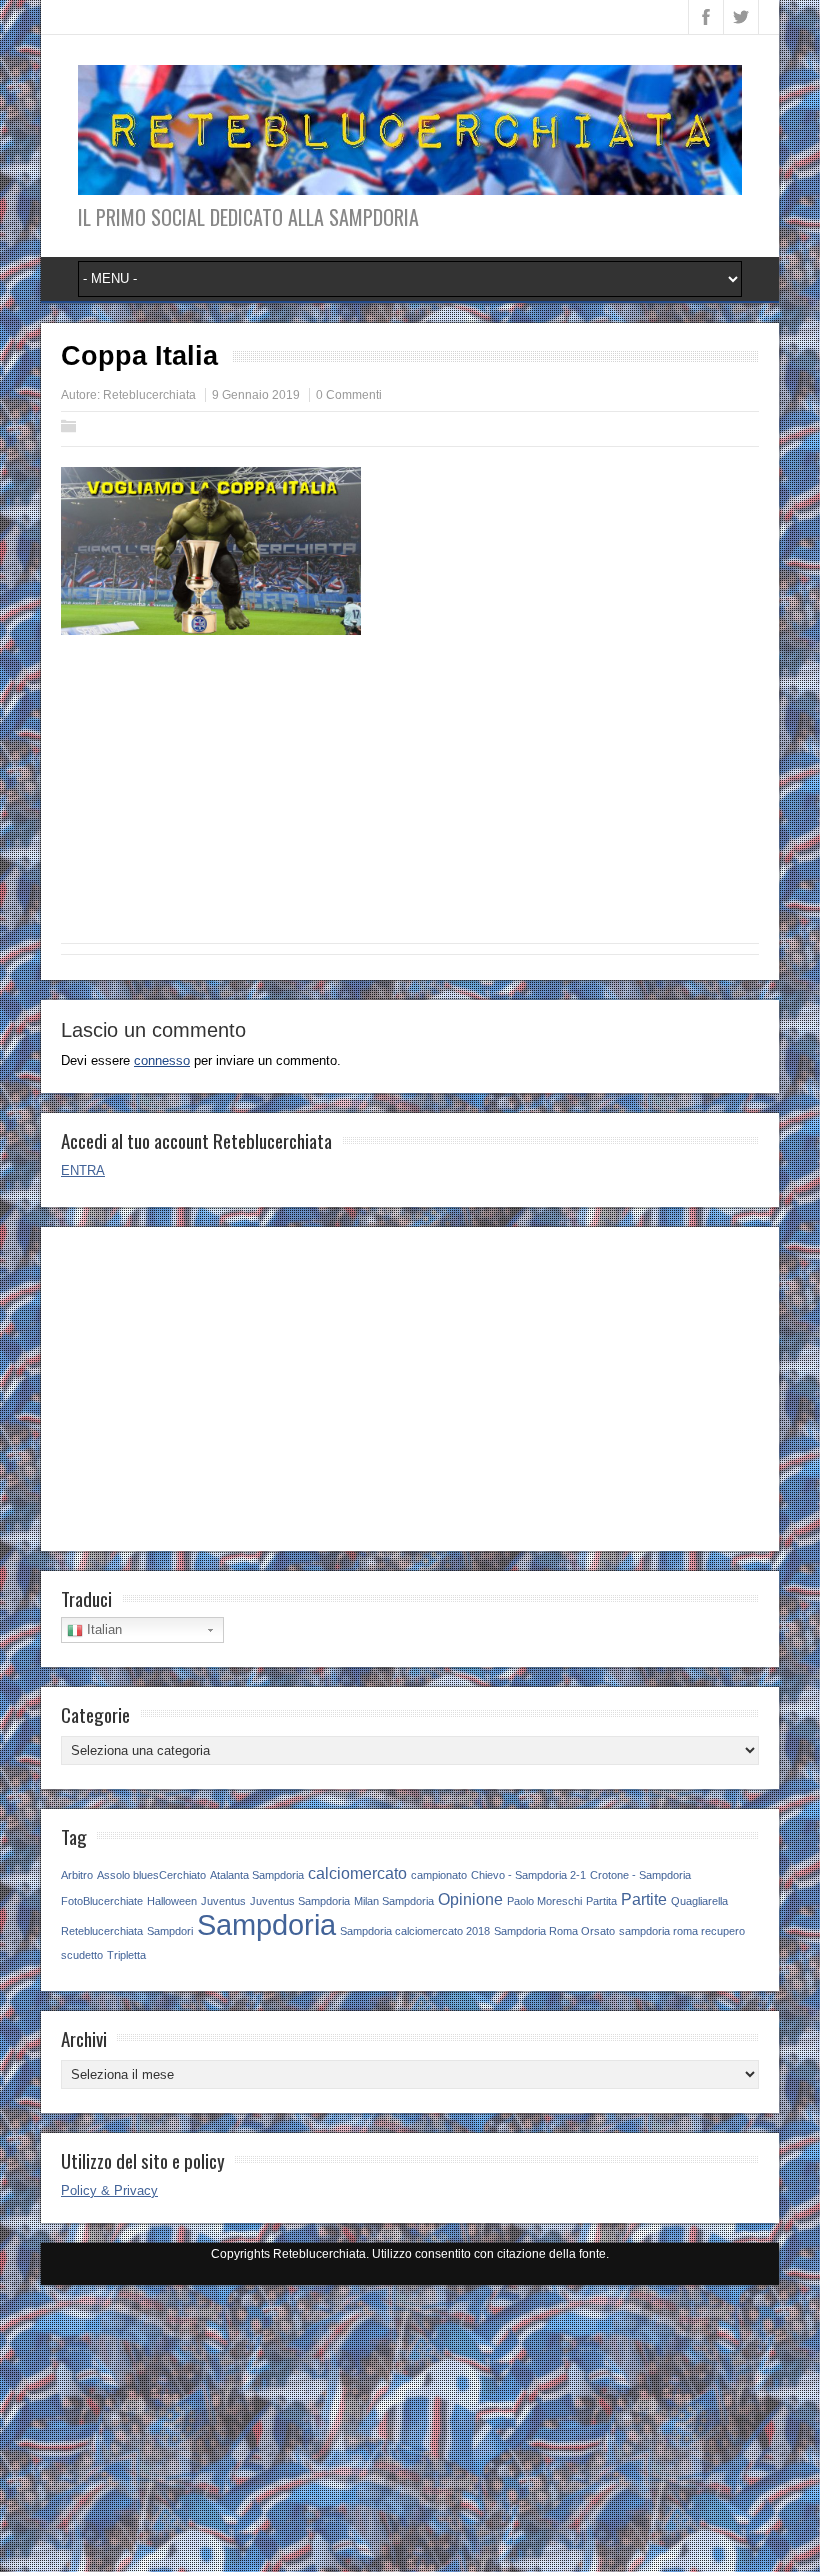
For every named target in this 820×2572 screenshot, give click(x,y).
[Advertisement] (410, 798)
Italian (102, 1629)
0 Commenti (349, 395)
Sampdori (170, 1931)
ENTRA (83, 1170)
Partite (644, 1899)
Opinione (470, 1899)
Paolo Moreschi (544, 1901)
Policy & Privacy (109, 2190)
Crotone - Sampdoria (640, 1875)
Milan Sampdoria (394, 1901)
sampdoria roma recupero (682, 1931)
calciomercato (357, 1873)
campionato (439, 1875)
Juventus (223, 1901)
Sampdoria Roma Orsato (554, 1931)
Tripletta (126, 1955)
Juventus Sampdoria (300, 1901)
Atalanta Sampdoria (257, 1875)
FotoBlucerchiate (102, 1901)
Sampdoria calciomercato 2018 (415, 1931)
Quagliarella (699, 1901)
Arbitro (77, 1875)
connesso (162, 1060)
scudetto (82, 1955)
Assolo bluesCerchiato (151, 1875)
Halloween (172, 1901)
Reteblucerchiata (149, 395)
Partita (601, 1901)
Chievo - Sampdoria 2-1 (528, 1875)
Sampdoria (266, 1924)
